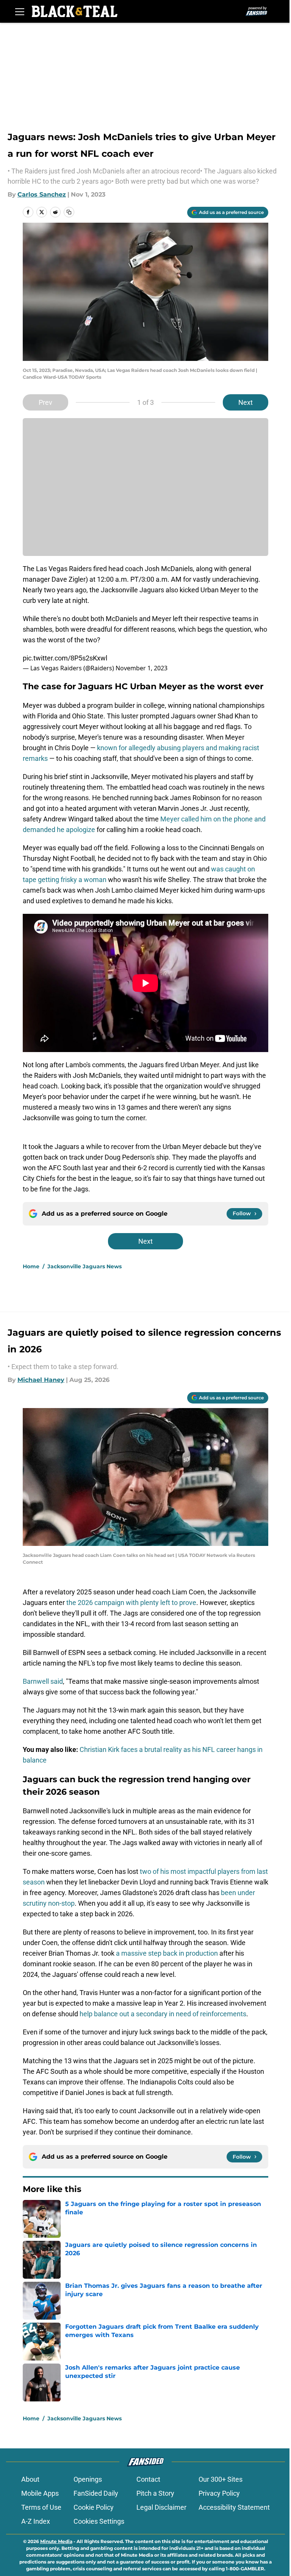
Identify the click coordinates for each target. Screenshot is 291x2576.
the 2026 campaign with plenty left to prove (131, 1603)
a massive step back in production (168, 1953)
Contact (148, 2479)
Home (31, 1266)
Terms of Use (41, 2507)
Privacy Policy (219, 2493)
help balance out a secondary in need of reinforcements (163, 2014)
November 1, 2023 (142, 668)
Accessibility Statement (234, 2507)
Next (246, 402)
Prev (45, 402)
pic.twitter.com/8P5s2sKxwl (65, 658)
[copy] (69, 212)
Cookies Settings (99, 2521)
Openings (88, 2479)
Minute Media (56, 2541)
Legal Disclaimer (161, 2507)
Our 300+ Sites (221, 2479)
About (30, 2479)
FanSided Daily (96, 2493)
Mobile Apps (40, 2493)
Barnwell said (43, 1681)
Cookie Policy (94, 2507)
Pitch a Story (155, 2493)
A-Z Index (36, 2521)
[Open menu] (20, 11)
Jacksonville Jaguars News (84, 1266)
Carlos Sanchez (42, 194)
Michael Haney (41, 1380)
